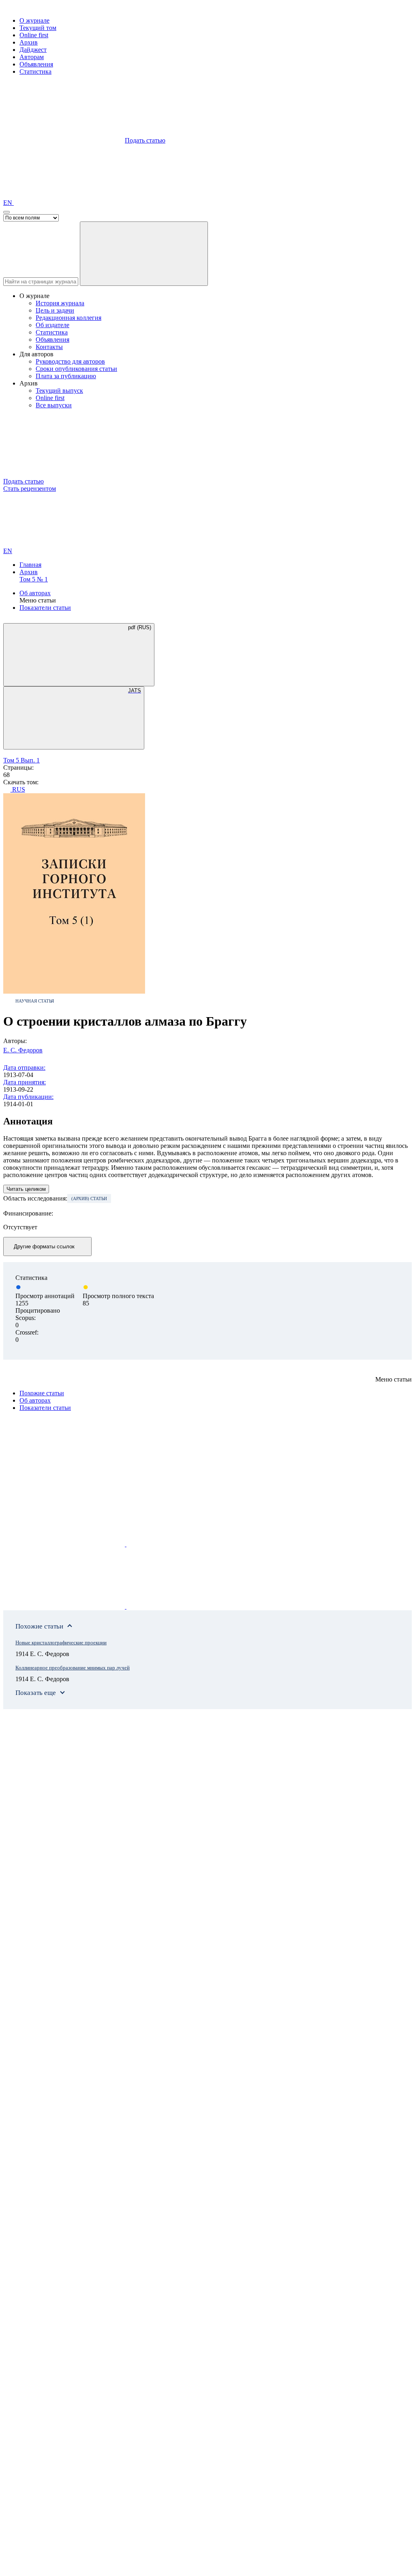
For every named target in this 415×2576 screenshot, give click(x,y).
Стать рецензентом (30, 489)
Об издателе (52, 325)
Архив (29, 42)
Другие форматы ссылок (44, 1246)
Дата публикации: (28, 1097)
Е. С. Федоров (23, 1050)
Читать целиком (26, 1189)
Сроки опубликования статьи (76, 369)
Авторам (32, 57)
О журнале (34, 20)
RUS (18, 789)
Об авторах (35, 593)
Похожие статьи (42, 1393)
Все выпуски (54, 405)
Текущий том (38, 28)
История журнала (60, 303)
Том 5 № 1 (34, 579)
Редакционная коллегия (68, 318)
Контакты (49, 347)
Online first (34, 35)
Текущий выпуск (59, 391)
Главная (30, 565)
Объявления (36, 64)
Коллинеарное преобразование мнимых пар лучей (73, 1668)
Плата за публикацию (66, 376)
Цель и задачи (55, 310)
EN (9, 203)
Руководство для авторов (70, 361)
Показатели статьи (45, 608)
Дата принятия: (25, 1082)
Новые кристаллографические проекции (61, 1642)
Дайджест (33, 50)
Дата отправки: (24, 1068)
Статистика (35, 71)
